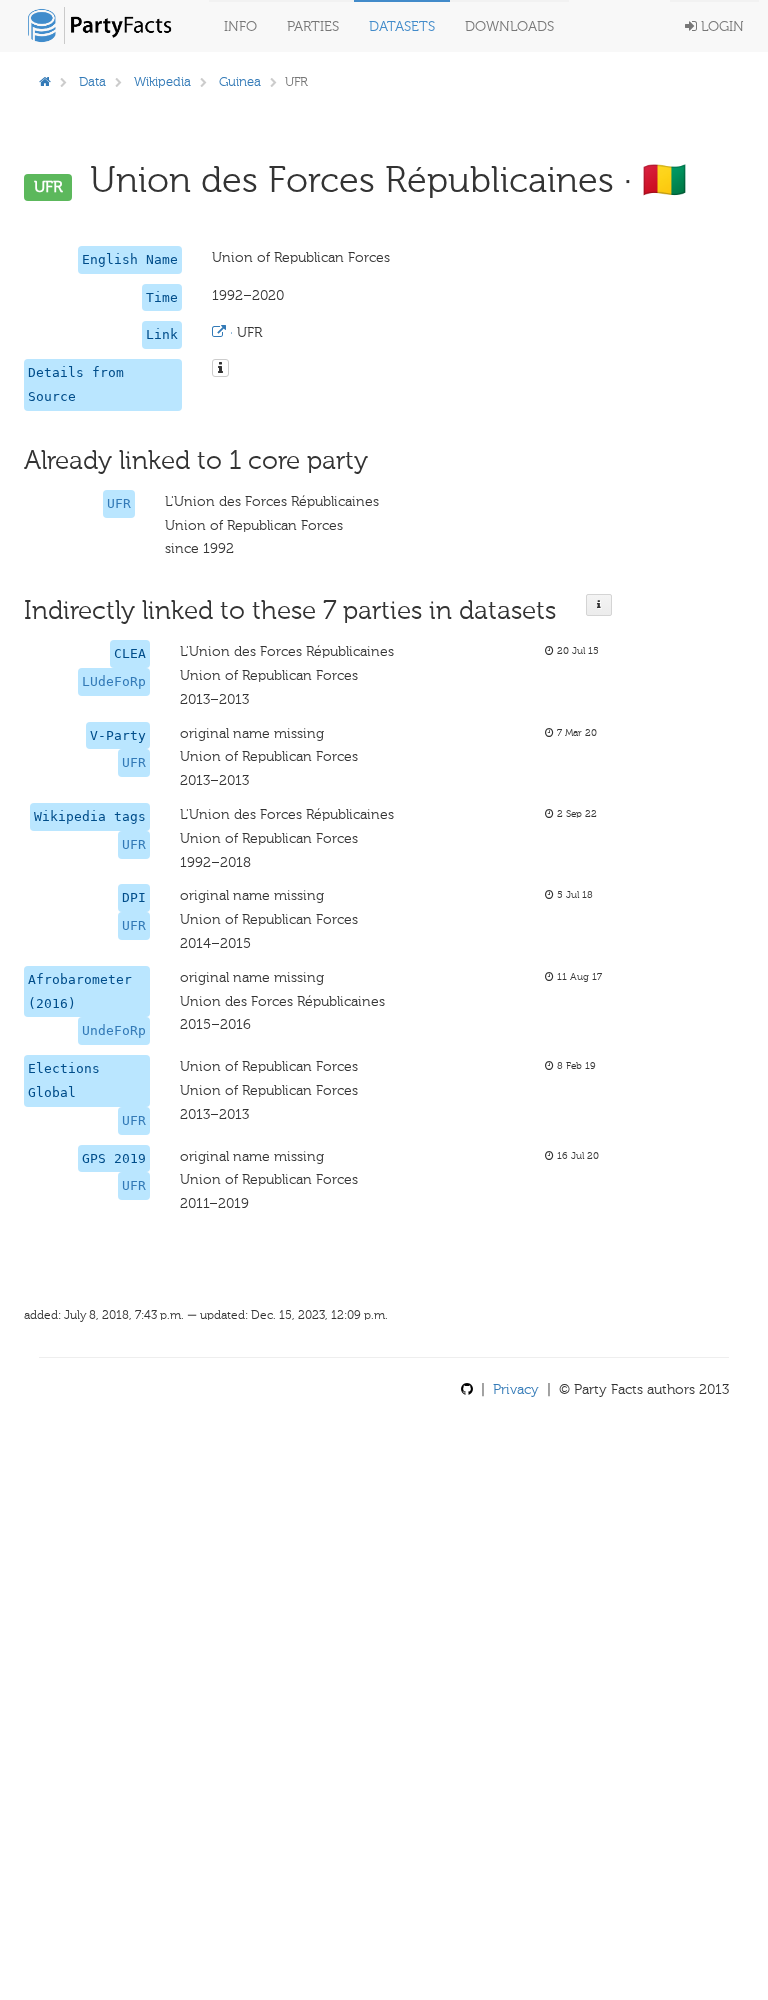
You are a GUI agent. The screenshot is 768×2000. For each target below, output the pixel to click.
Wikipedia (162, 81)
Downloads (509, 26)
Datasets (402, 26)
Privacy (516, 1389)
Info (240, 26)
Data (92, 81)
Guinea (240, 81)
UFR (119, 503)
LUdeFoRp (114, 681)
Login (720, 26)
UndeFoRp (114, 1030)
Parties (313, 26)
